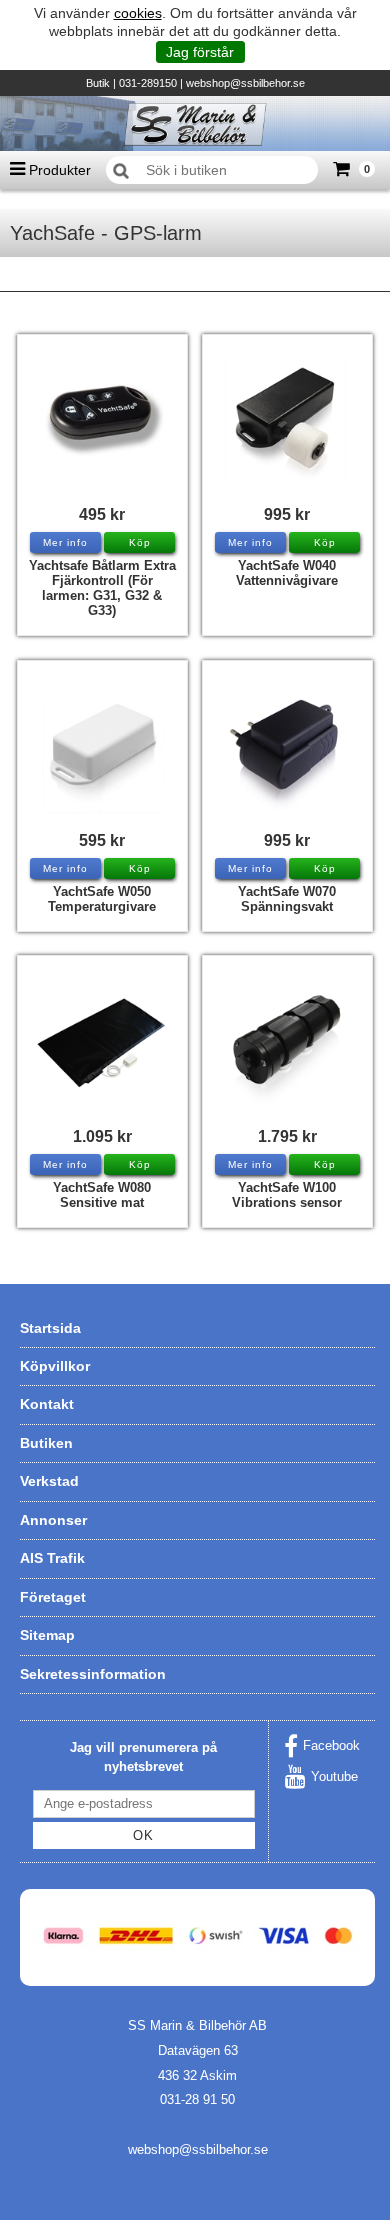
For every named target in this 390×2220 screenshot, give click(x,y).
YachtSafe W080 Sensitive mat (102, 1195)
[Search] (121, 171)
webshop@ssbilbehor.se (245, 83)
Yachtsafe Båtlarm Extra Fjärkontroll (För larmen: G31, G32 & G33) (102, 588)
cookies (138, 13)
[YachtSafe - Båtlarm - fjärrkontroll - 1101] (102, 419)
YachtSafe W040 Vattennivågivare (287, 573)
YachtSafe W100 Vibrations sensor (287, 1195)
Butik (98, 83)
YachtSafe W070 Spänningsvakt (287, 899)
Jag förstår (200, 52)
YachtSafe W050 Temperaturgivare (102, 899)
